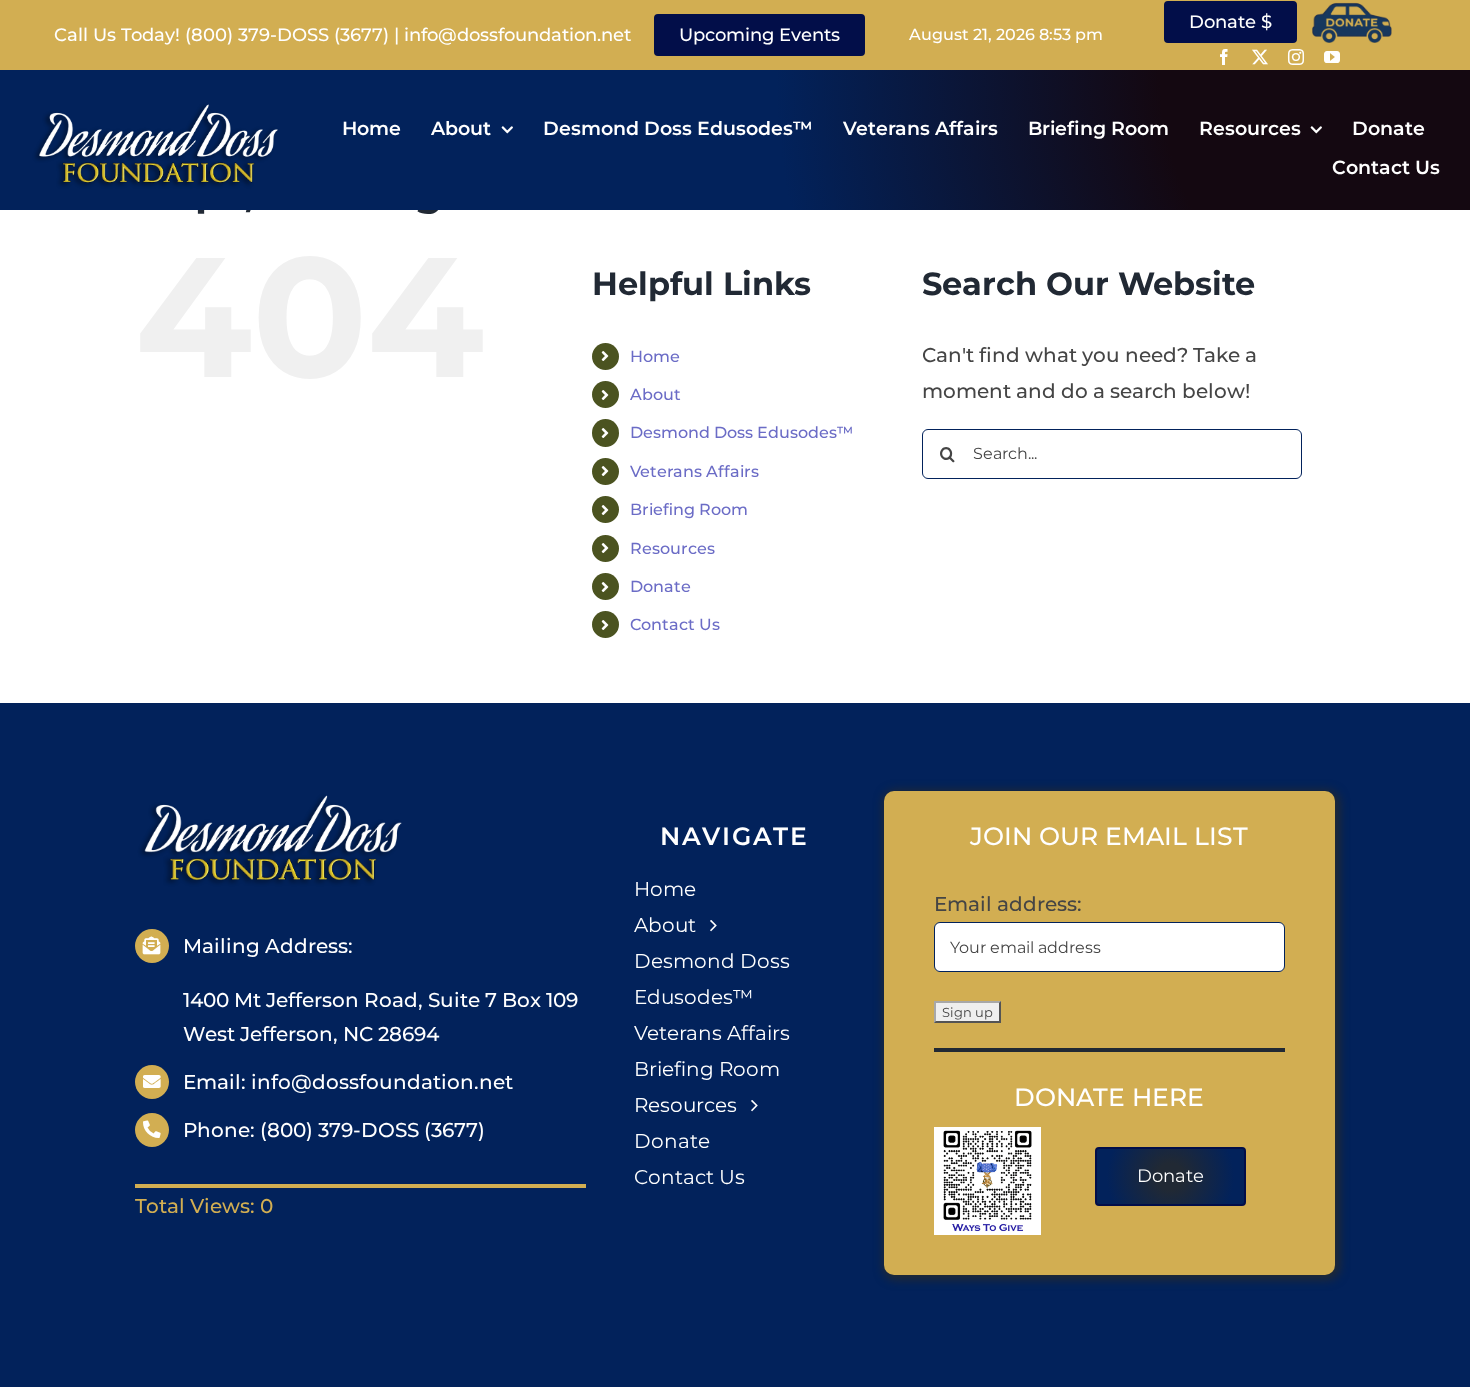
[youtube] (1332, 57)
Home (655, 356)
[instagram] (1296, 57)
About (655, 394)
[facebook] (1224, 57)
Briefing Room (689, 509)
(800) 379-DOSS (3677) (287, 35)
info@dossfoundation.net (517, 35)
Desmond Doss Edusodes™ (741, 432)
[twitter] (1260, 57)
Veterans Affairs (694, 471)
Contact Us (675, 624)
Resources (672, 548)
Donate (660, 586)
